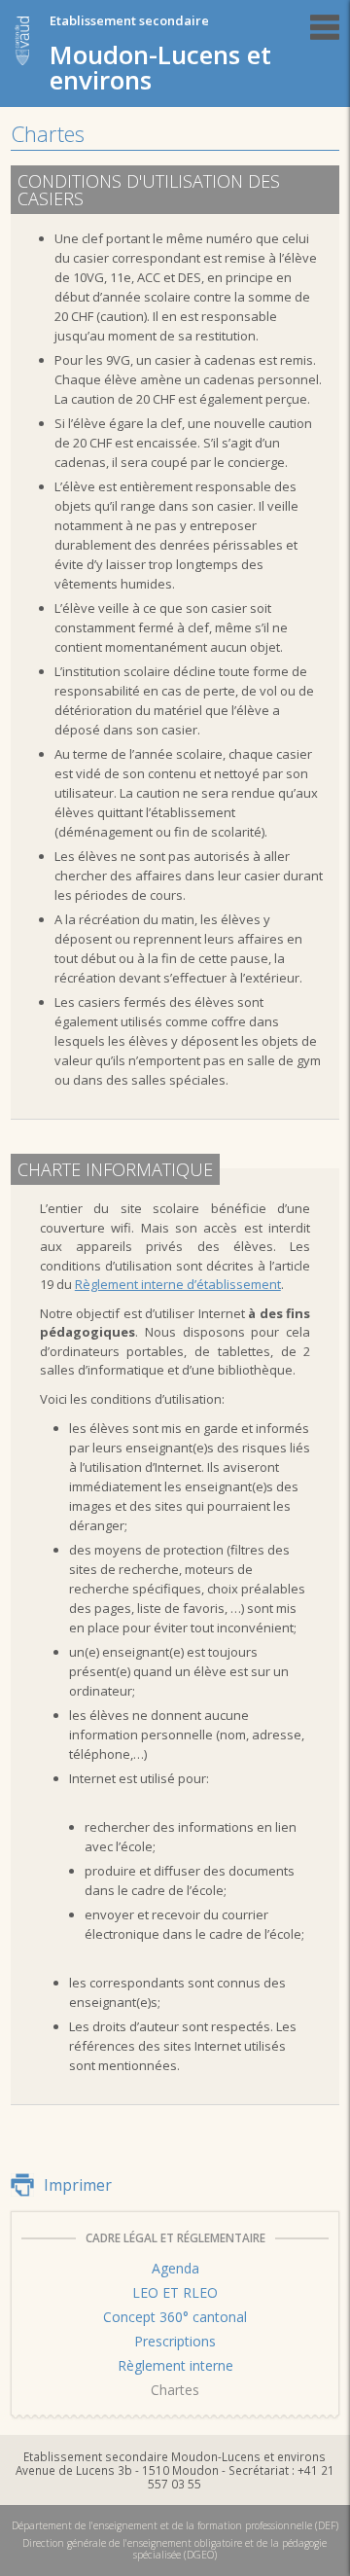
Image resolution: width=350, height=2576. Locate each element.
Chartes (175, 2390)
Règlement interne (175, 2365)
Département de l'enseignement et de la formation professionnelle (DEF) (175, 2525)
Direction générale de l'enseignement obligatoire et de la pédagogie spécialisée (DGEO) (175, 2549)
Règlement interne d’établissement (178, 1284)
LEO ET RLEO (175, 2292)
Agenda (175, 2268)
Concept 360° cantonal (175, 2317)
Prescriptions (175, 2341)
